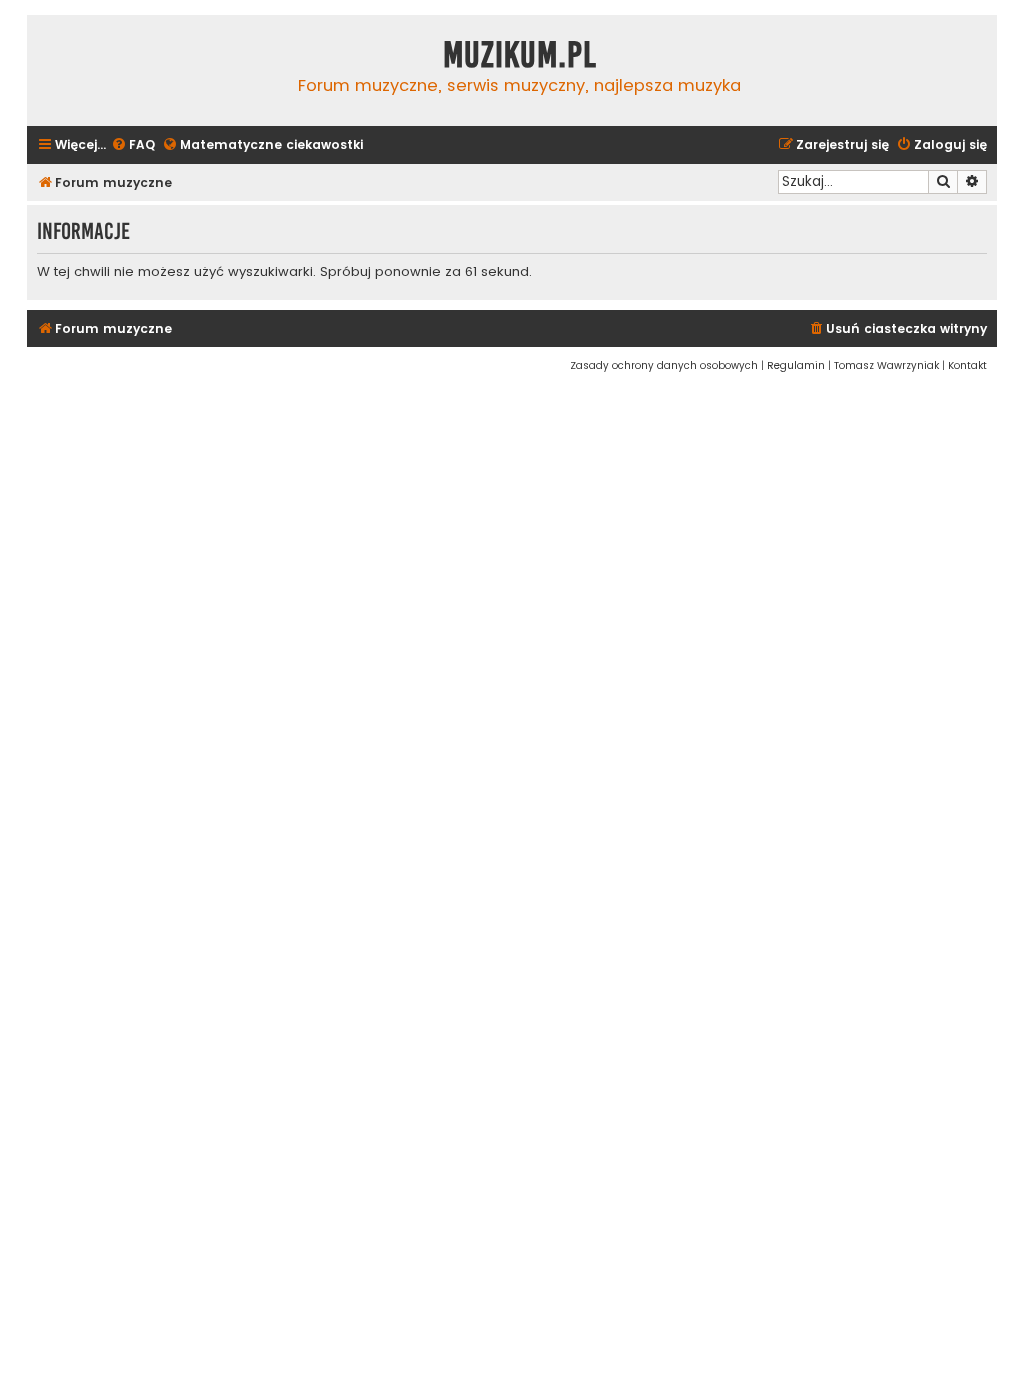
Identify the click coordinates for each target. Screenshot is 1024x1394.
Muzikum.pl (520, 55)
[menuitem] (133, 145)
